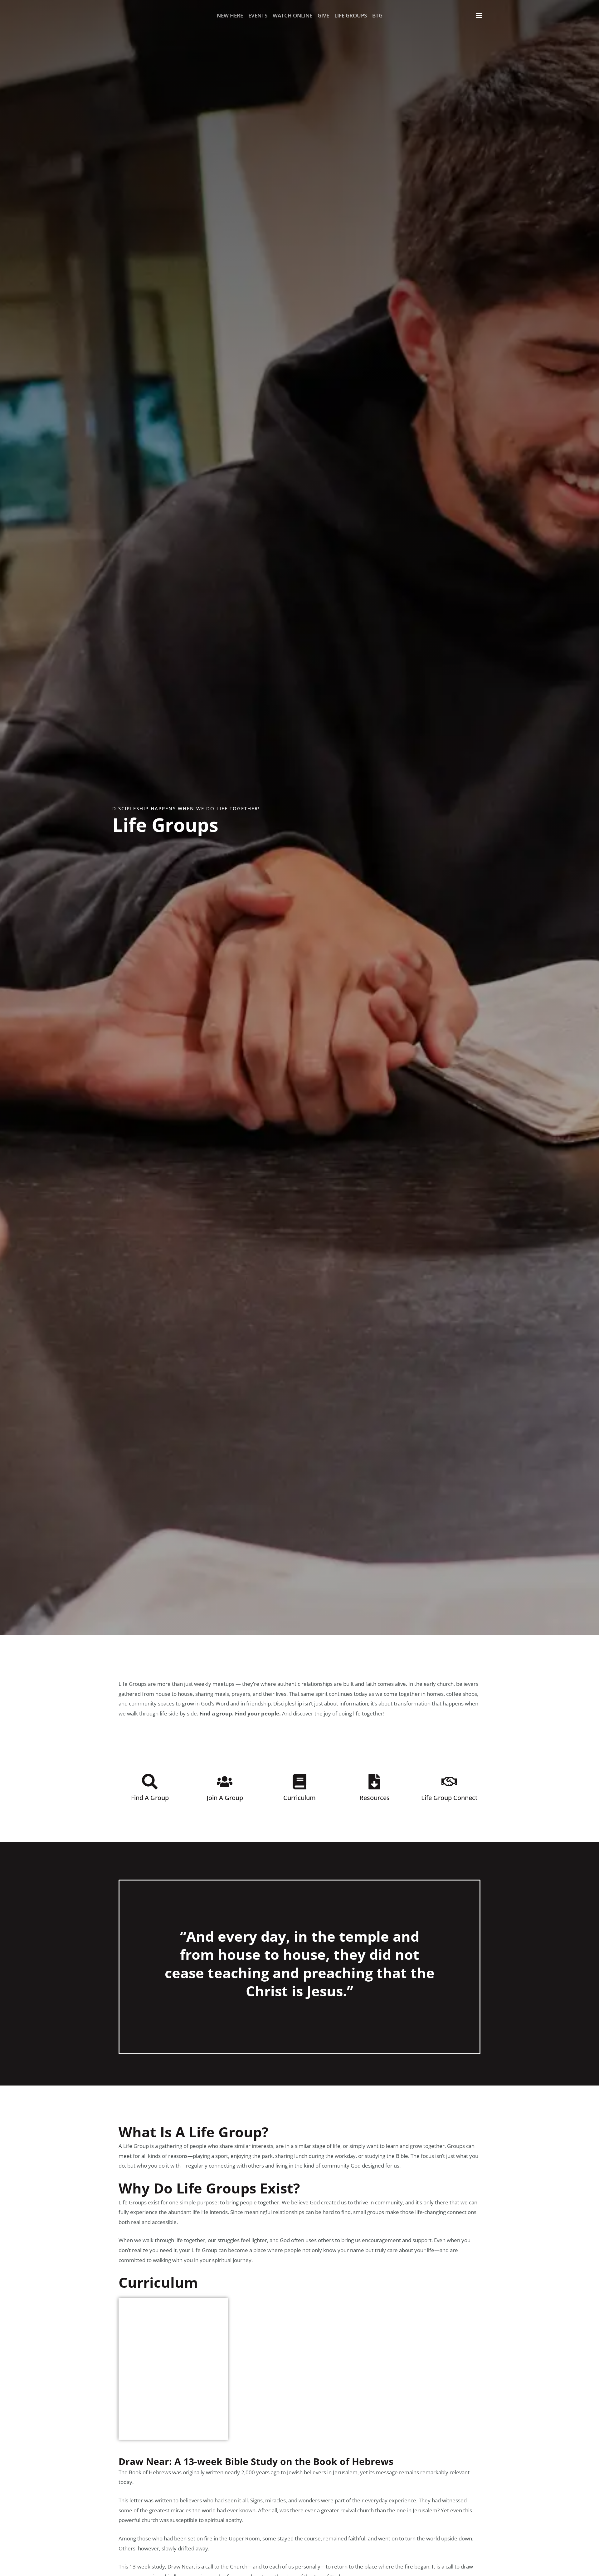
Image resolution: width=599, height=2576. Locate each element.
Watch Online (292, 15)
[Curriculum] (299, 1782)
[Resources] (374, 1782)
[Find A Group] (150, 1782)
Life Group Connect (449, 1798)
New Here (230, 15)
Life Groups (351, 15)
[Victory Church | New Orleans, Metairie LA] (122, 15)
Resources (375, 1798)
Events (258, 15)
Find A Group (150, 1798)
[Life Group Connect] (449, 1782)
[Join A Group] (225, 1782)
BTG (377, 15)
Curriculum (299, 1798)
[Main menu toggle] (479, 16)
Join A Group (225, 1798)
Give (323, 15)
